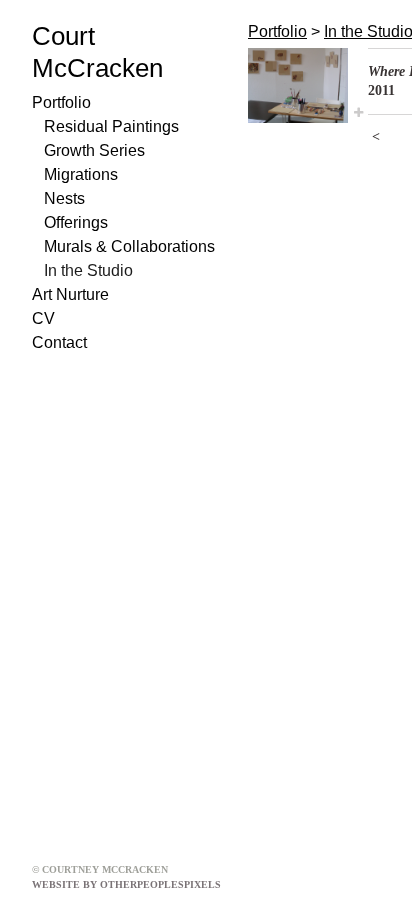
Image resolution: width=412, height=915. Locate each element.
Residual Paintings (111, 126)
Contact (59, 342)
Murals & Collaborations (129, 246)
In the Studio (88, 270)
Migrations (81, 174)
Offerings (76, 222)
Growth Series (94, 150)
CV (43, 318)
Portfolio (61, 102)
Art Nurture (70, 294)
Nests (64, 198)
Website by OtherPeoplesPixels (126, 884)
